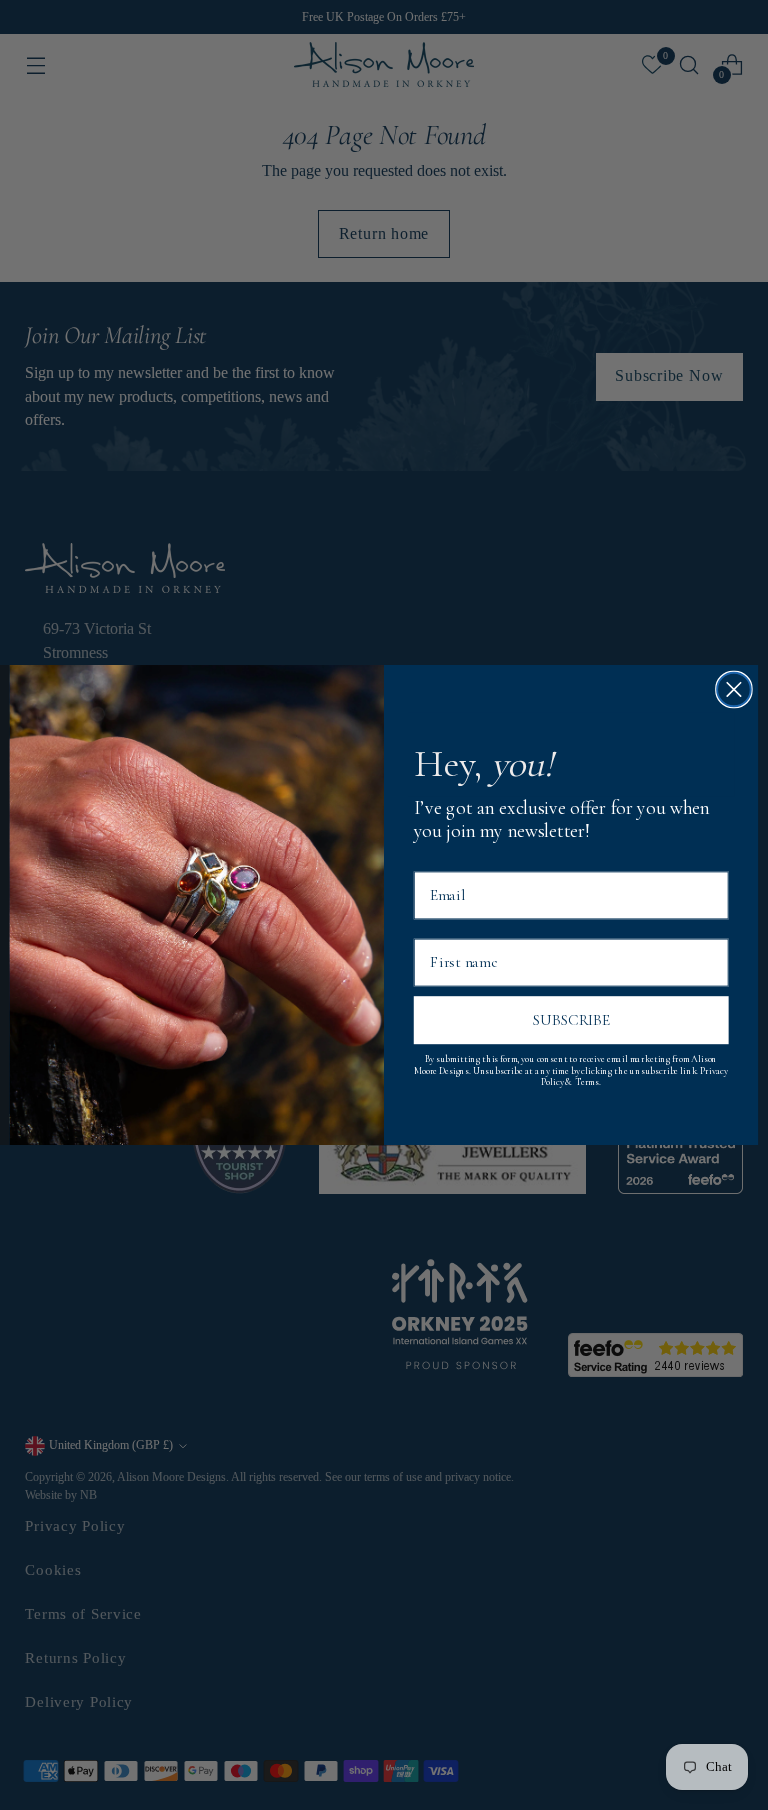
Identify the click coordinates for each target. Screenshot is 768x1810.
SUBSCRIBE (571, 1020)
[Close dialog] (734, 690)
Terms (587, 1083)
